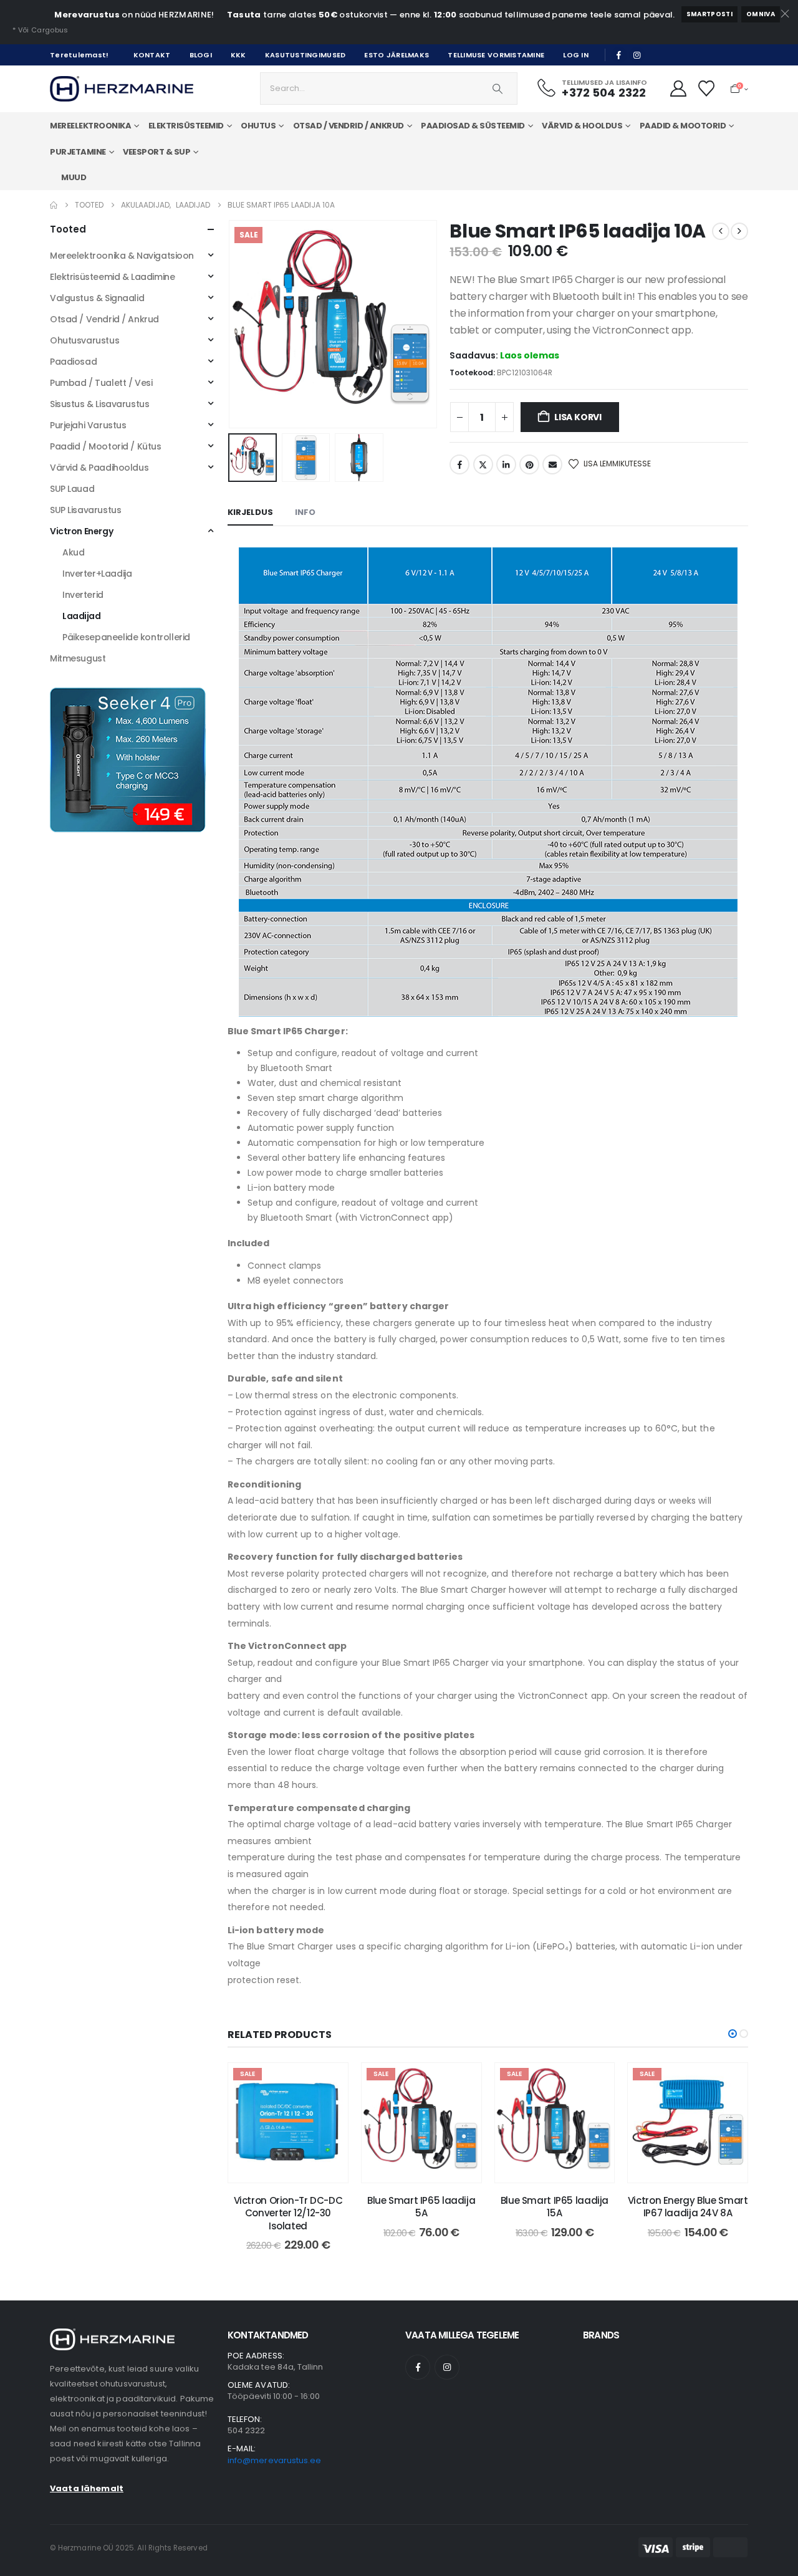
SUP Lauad (72, 489)
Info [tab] (305, 512)
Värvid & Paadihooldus (99, 468)
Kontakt (152, 55)
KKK (238, 55)
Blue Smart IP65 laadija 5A (421, 2207)
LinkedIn (506, 464)
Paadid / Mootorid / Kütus (106, 446)
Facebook (459, 464)
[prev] (721, 231)
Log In (576, 55)
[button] (231, 324)
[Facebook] (619, 55)
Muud (74, 177)
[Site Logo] (122, 89)
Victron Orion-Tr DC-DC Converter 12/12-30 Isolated (288, 2213)
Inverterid (83, 595)
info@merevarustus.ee (274, 2460)
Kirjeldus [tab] (250, 512)
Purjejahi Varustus (88, 425)
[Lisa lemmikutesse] (329, 2082)
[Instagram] (637, 55)
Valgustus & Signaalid (97, 298)
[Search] (498, 89)
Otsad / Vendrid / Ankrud (104, 319)
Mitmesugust (78, 658)
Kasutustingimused (305, 55)
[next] (739, 231)
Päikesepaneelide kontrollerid (126, 637)
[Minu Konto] (678, 89)
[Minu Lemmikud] (707, 89)
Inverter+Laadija (97, 574)
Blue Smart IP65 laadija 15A (555, 2207)
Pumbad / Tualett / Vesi (101, 383)
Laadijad (82, 616)
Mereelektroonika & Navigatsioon (122, 256)
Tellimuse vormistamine (496, 55)
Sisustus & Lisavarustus (99, 404)
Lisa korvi (578, 417)
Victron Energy (81, 531)
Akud (73, 552)
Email (552, 464)
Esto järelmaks (397, 55)
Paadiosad (73, 362)
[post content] (288, 2123)
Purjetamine (78, 152)
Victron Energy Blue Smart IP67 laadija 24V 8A (688, 2207)
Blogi (201, 55)
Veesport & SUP (156, 152)
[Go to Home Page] (54, 205)
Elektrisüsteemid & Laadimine (112, 277)
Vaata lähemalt (87, 2488)
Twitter (483, 464)
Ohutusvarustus (84, 340)
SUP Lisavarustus (85, 510)
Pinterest (529, 464)
